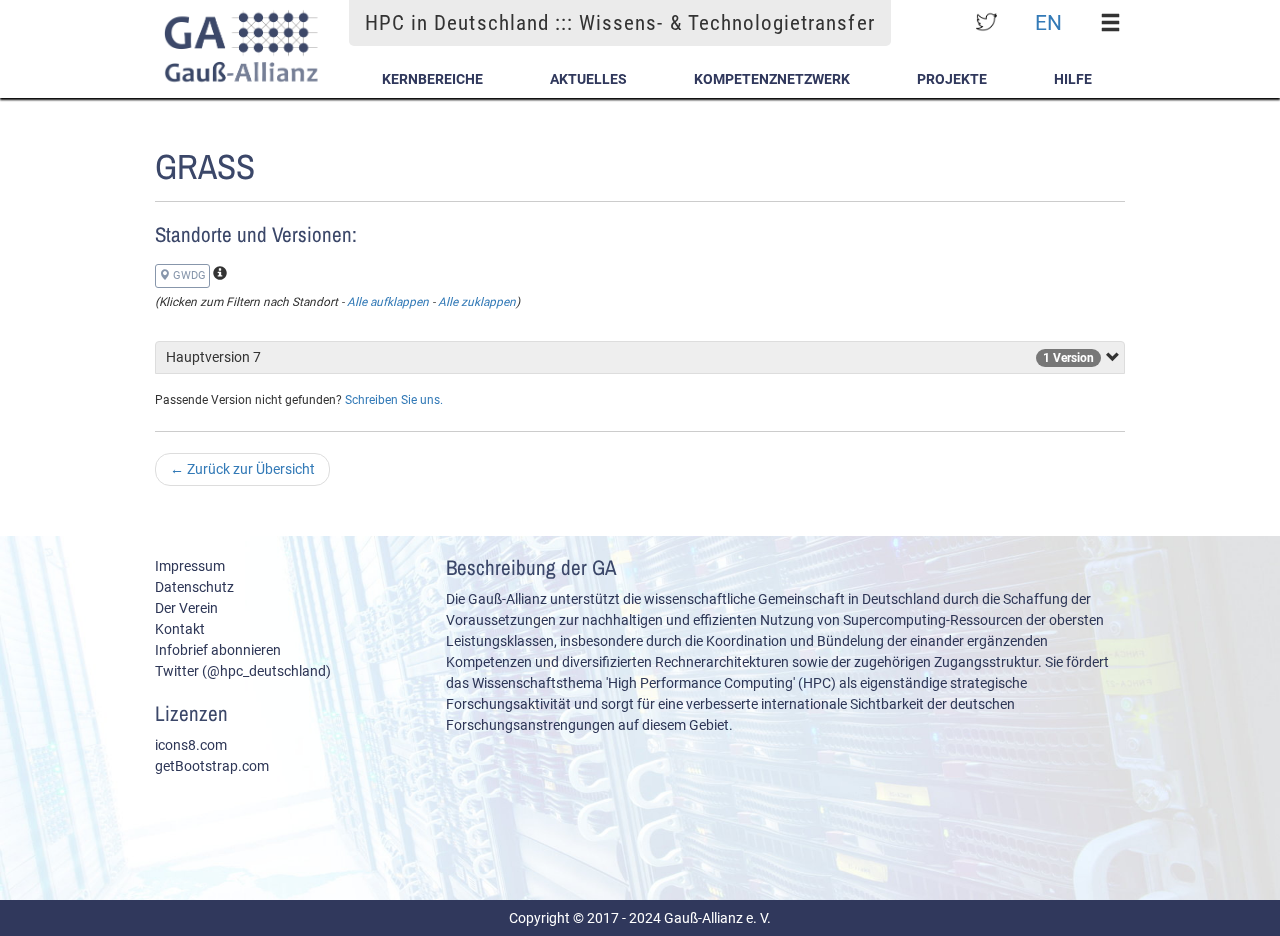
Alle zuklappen (477, 302)
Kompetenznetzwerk (772, 79)
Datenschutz (194, 587)
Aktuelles (588, 79)
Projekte (952, 79)
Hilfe (1073, 79)
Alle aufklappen (388, 302)
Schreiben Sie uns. (394, 400)
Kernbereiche (432, 79)
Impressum (190, 566)
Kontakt (180, 629)
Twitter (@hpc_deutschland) (243, 671)
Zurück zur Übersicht (242, 469)
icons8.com (191, 745)
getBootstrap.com (212, 766)
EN (1048, 22)
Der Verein (186, 608)
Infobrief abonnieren (218, 650)
